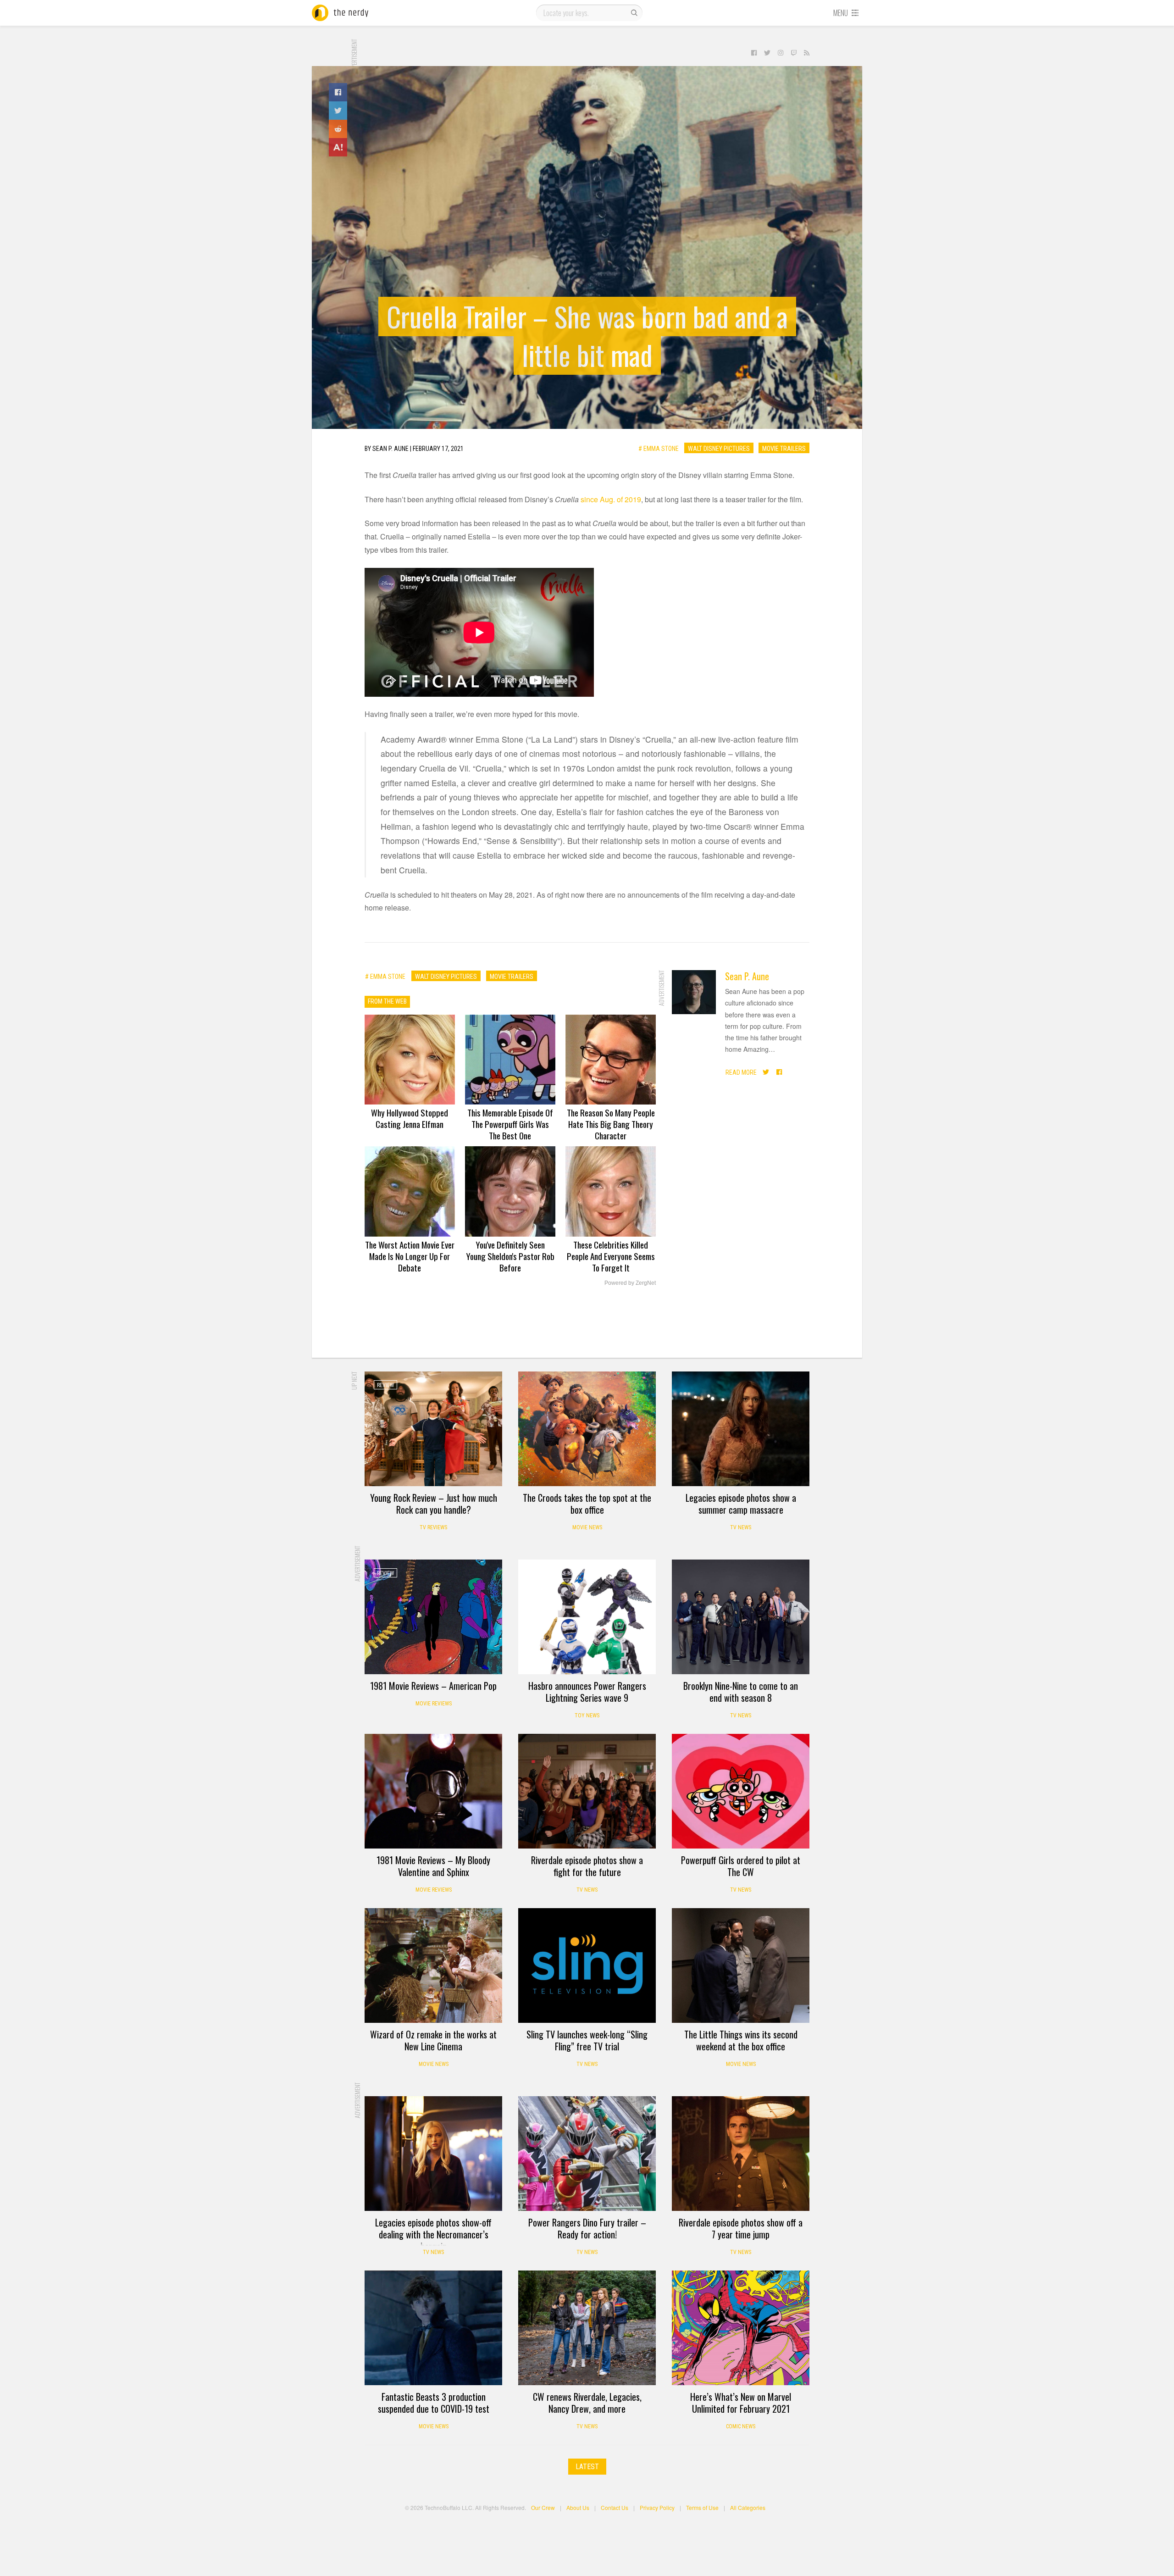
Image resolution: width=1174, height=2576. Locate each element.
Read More (741, 1072)
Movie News (587, 1527)
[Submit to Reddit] (338, 129)
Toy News (587, 1715)
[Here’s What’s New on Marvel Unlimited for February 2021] (741, 2328)
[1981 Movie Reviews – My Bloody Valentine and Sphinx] (433, 1791)
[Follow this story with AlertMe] (338, 147)
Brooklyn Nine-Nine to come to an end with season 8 (741, 1692)
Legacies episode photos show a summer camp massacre (741, 1504)
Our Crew (543, 2507)
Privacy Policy (657, 2507)
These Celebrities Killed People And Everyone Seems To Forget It (611, 1256)
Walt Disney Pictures (719, 448)
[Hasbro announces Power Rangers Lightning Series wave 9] (587, 1617)
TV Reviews (433, 1527)
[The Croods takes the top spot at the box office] (587, 1429)
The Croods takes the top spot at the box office (587, 1504)
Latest (587, 2467)
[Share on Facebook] (338, 92)
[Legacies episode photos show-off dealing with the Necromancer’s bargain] (433, 2154)
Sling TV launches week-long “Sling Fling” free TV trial (587, 2040)
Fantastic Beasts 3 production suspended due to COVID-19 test (434, 2403)
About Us (578, 2507)
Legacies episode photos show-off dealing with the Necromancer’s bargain (433, 2234)
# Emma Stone (659, 448)
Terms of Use (702, 2507)
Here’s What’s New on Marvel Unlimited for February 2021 (741, 2403)
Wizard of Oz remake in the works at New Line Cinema (433, 2040)
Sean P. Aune (747, 976)
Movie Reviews (434, 1704)
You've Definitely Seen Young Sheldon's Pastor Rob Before (510, 1256)
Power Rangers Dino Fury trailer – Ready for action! (587, 2228)
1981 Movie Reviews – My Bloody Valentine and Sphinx (433, 1866)
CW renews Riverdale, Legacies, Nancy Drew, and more (587, 2403)
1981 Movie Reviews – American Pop (433, 1686)
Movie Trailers (784, 448)
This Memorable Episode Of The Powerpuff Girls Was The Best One (510, 1124)
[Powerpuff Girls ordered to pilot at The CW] (741, 1791)
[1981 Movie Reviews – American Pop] (433, 1617)
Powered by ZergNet (630, 1283)
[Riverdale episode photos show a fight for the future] (587, 1791)
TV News (741, 1527)
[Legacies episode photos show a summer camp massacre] (741, 1429)
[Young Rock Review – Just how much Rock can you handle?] (433, 1429)
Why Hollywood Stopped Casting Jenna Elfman (410, 1118)
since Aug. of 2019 (611, 499)
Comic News (741, 2426)
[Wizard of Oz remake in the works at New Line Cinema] (433, 1965)
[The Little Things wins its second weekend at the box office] (741, 1965)
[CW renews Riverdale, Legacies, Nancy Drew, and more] (587, 2328)
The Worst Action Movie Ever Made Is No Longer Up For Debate (410, 1256)
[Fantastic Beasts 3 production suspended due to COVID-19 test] (433, 2328)
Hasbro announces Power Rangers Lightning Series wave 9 (587, 1692)
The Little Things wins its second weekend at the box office (741, 2040)
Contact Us (615, 2507)
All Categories (748, 2507)
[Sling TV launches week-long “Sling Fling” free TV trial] (587, 1965)
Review (385, 1385)
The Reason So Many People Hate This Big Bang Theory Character (611, 1124)
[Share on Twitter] (338, 111)
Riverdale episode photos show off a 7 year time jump (741, 2228)
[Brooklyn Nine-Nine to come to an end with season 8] (741, 1617)
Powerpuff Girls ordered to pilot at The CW (741, 1866)
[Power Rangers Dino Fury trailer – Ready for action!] (587, 2154)
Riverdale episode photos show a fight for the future (587, 1866)
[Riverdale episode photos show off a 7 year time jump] (741, 2154)
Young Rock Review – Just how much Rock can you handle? (434, 1504)
